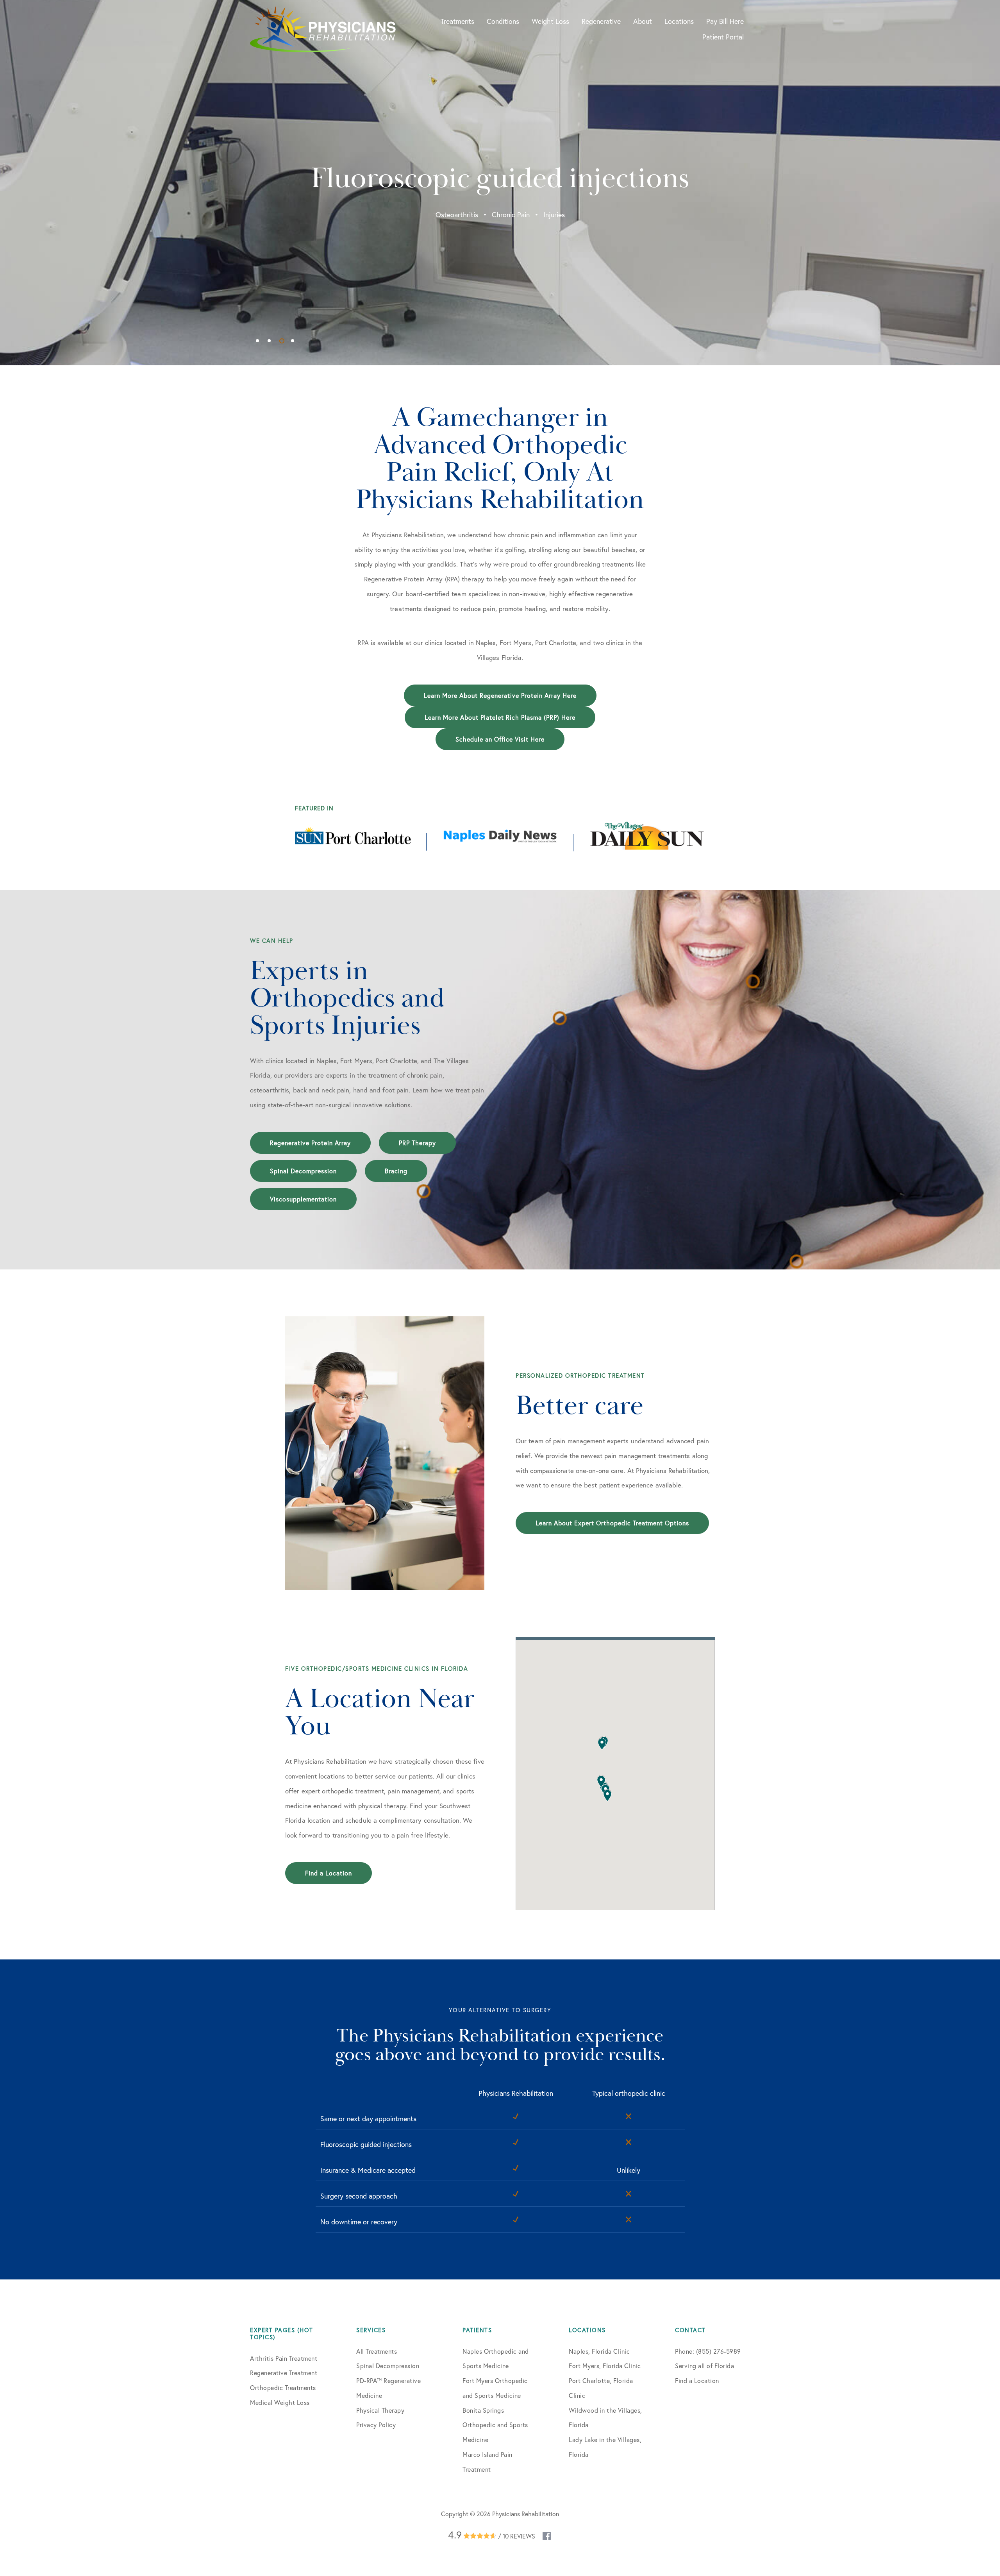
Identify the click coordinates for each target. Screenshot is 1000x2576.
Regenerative (601, 21)
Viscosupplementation (303, 1199)
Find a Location (329, 1873)
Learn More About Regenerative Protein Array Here (500, 695)
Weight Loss (550, 21)
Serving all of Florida (704, 2366)
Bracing (396, 1171)
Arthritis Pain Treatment (284, 2358)
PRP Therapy (417, 1143)
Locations (679, 21)
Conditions (503, 21)
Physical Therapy (380, 2410)
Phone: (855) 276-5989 (708, 2351)
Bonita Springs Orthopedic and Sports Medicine (495, 2425)
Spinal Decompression (303, 1171)
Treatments (457, 21)
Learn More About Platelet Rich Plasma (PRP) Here (500, 717)
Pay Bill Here (725, 21)
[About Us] (385, 1453)
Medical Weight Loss (280, 2402)
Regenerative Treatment (284, 2373)
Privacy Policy (376, 2425)
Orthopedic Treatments (283, 2387)
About (643, 21)
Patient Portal (723, 37)
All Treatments (377, 2351)
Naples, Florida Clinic (599, 2351)
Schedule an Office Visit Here (500, 739)
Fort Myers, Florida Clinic (605, 2366)
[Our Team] (615, 1773)
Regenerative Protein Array (310, 1143)
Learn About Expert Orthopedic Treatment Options (612, 1523)
